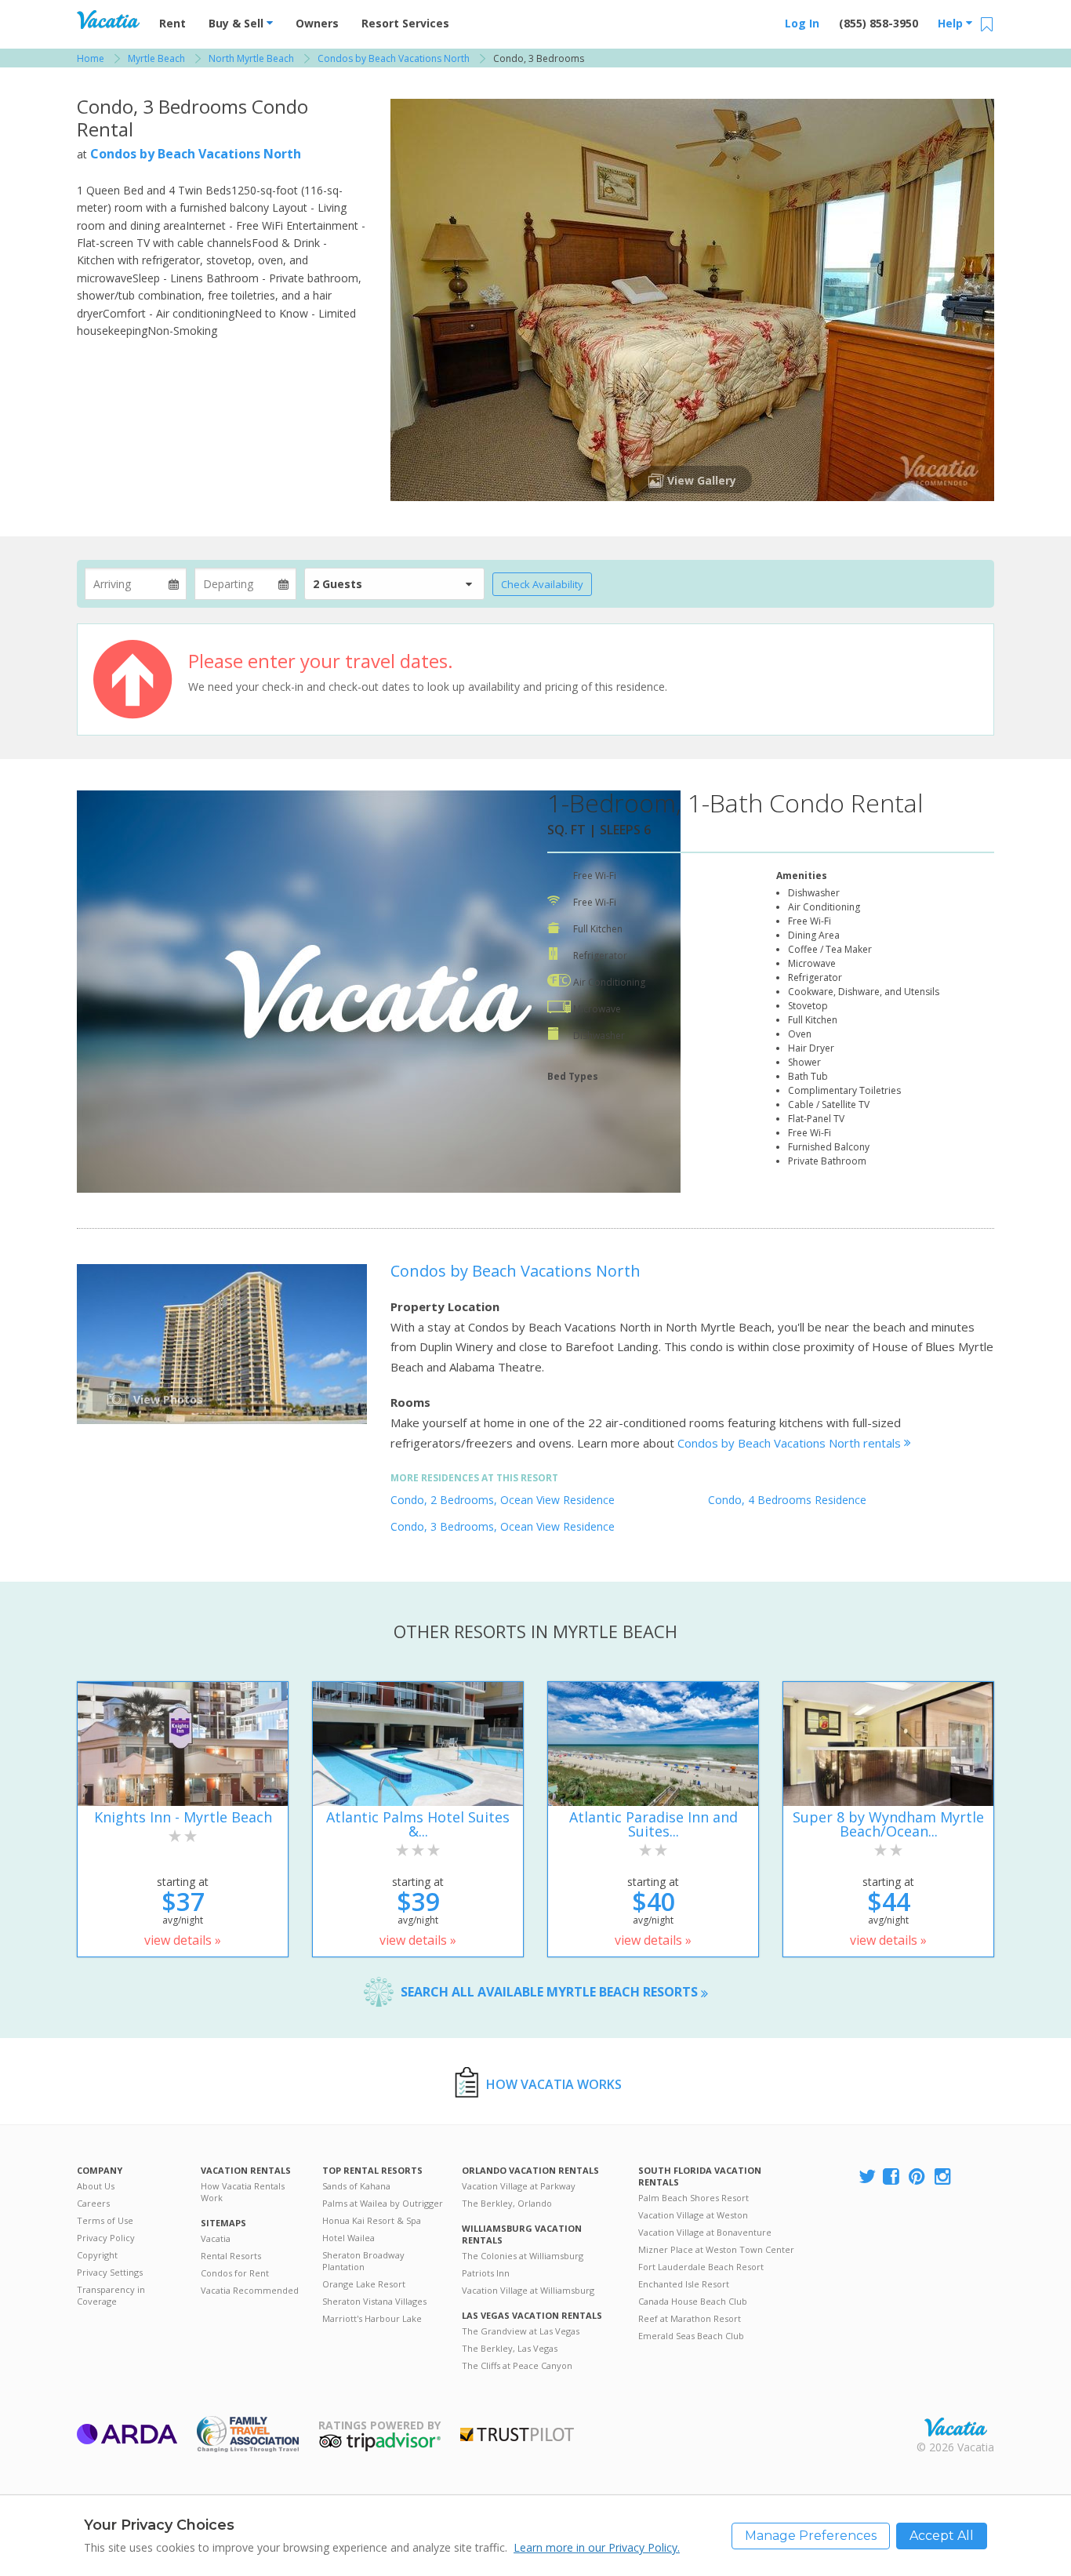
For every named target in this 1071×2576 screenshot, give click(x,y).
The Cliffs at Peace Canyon (517, 2365)
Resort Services (405, 23)
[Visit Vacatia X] (867, 2177)
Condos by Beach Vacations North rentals (791, 1443)
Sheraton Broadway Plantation (363, 2261)
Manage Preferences (811, 2536)
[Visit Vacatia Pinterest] (918, 2177)
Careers (93, 2203)
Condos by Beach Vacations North (196, 154)
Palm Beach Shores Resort (693, 2198)
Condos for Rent (235, 2273)
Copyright (97, 2255)
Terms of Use (105, 2220)
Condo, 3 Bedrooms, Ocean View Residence (503, 1526)
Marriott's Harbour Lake (372, 2318)
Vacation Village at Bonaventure (705, 2232)
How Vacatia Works (554, 2084)
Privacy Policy (106, 2238)
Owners (317, 23)
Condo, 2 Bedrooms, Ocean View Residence (503, 1500)
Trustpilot (517, 2434)
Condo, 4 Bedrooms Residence (787, 1500)
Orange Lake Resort (364, 2284)
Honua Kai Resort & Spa (372, 2220)
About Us (96, 2186)
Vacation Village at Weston (693, 2215)
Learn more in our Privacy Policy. (597, 2547)
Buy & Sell (238, 23)
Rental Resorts (231, 2256)
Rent (172, 23)
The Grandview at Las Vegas (521, 2331)
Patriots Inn (486, 2273)
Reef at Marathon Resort (690, 2318)
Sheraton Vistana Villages (374, 2301)
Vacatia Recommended (250, 2290)
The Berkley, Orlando (507, 2203)
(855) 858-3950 (879, 23)
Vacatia (216, 2238)
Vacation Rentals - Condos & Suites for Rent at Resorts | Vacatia (108, 20)
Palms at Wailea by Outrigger (383, 2203)
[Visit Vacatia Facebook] (892, 2177)
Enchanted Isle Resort (684, 2284)
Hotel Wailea (349, 2238)
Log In (802, 23)
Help (952, 23)
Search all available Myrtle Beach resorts (551, 1992)
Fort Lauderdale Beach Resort (701, 2267)
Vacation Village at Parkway (519, 2186)
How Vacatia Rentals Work (243, 2192)
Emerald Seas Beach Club (691, 2336)
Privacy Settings (110, 2272)
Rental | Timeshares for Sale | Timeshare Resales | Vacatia (956, 2427)
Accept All (942, 2536)
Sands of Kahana (356, 2186)
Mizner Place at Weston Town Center (716, 2249)
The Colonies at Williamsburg (523, 2256)
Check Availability (542, 584)
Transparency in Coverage (111, 2295)
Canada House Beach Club (693, 2301)
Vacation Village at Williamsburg (528, 2290)
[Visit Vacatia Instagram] (944, 2177)
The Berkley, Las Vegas (510, 2348)
